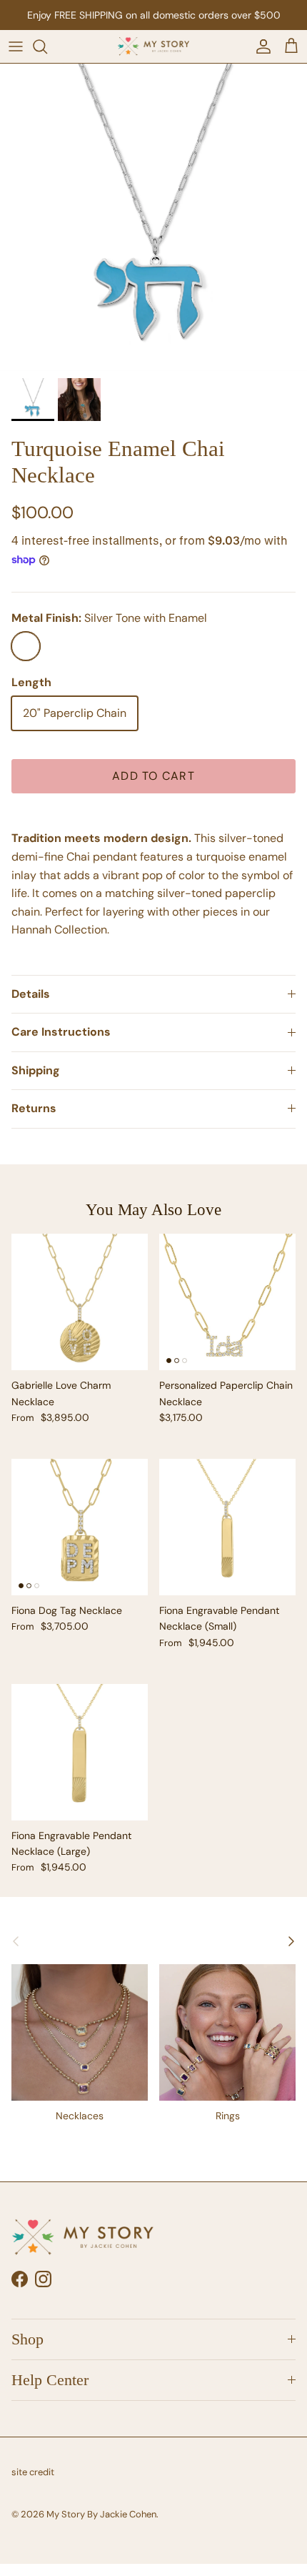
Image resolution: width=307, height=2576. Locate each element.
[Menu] (16, 46)
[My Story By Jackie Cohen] (153, 46)
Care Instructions (61, 1032)
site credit (33, 2472)
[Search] (47, 46)
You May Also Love (153, 1209)
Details (31, 994)
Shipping (36, 1070)
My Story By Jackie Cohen (101, 2514)
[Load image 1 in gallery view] (153, 217)
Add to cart (153, 776)
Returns (34, 1108)
